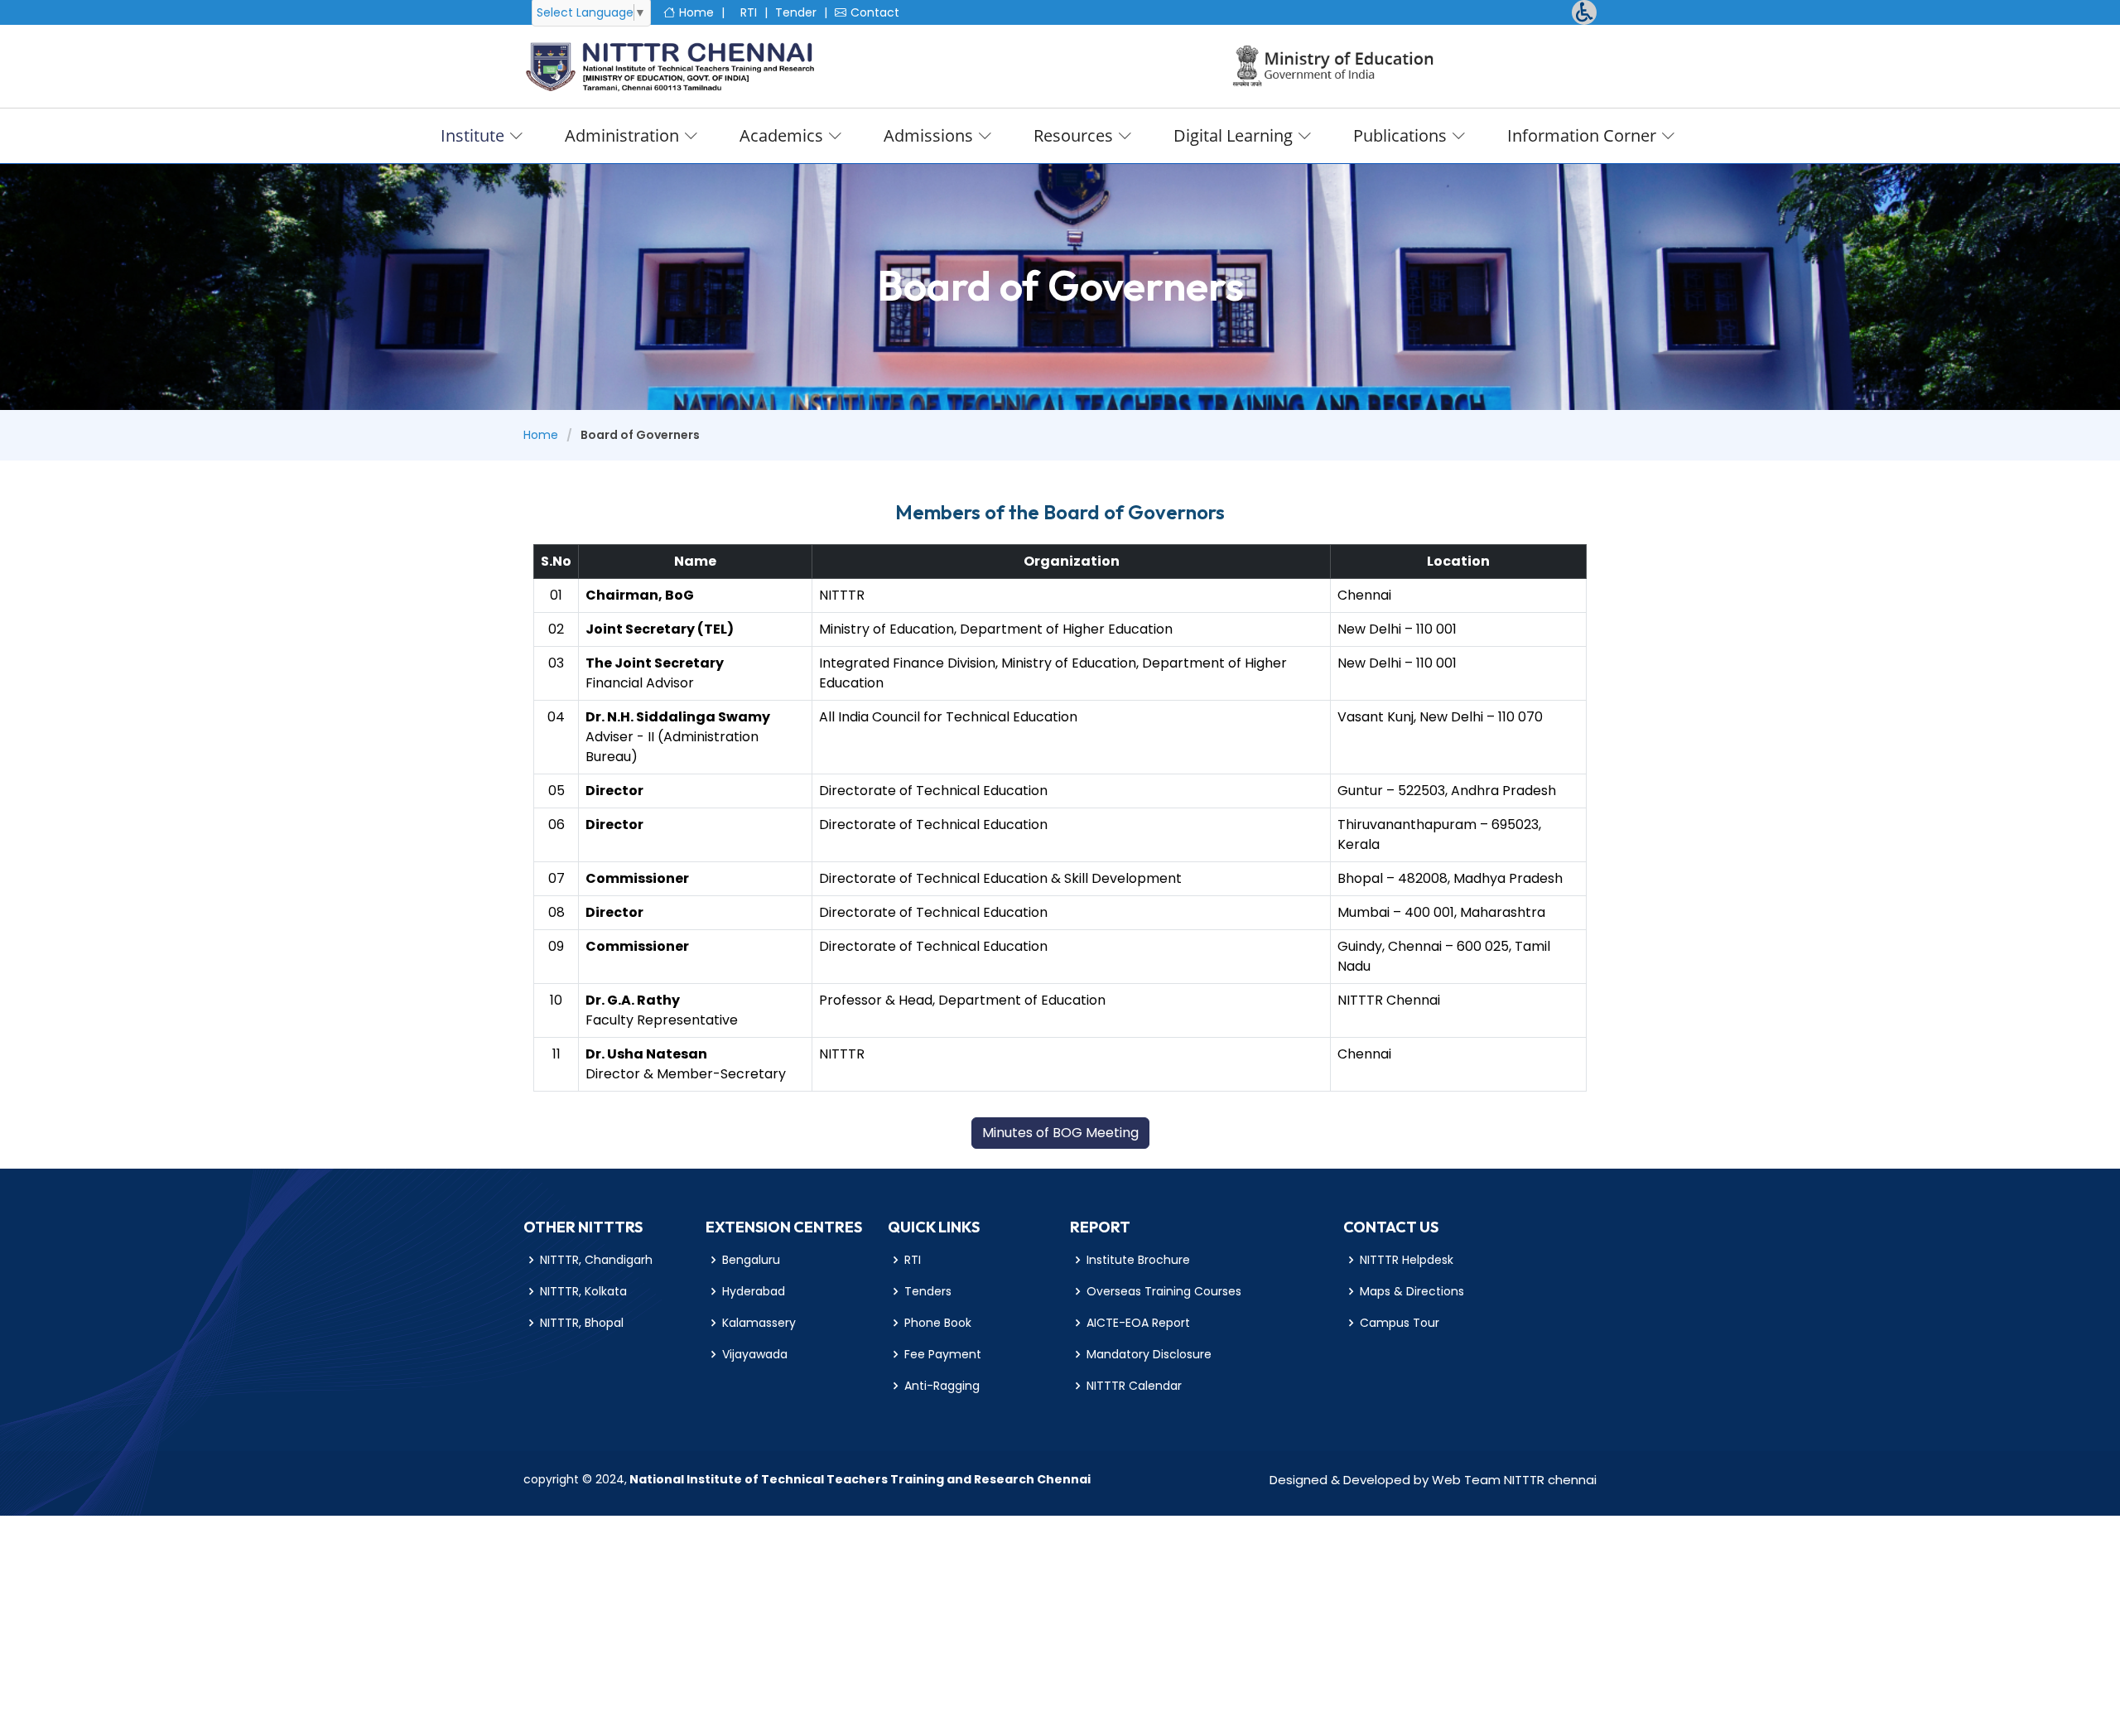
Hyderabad (754, 1291)
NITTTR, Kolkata (583, 1291)
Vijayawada (755, 1354)
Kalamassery (759, 1323)
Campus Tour (1400, 1323)
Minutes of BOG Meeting (1060, 1133)
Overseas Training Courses (1164, 1291)
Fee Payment (943, 1354)
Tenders (928, 1291)
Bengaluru (751, 1260)
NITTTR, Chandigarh (596, 1260)
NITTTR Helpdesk (1407, 1260)
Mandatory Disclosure (1149, 1354)
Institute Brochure (1138, 1260)
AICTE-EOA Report (1138, 1323)
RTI (749, 12)
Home (696, 12)
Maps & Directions (1412, 1291)
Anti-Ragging (942, 1386)
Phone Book (938, 1323)
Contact (875, 12)
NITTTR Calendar (1134, 1386)
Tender (796, 12)
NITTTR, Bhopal (582, 1323)
